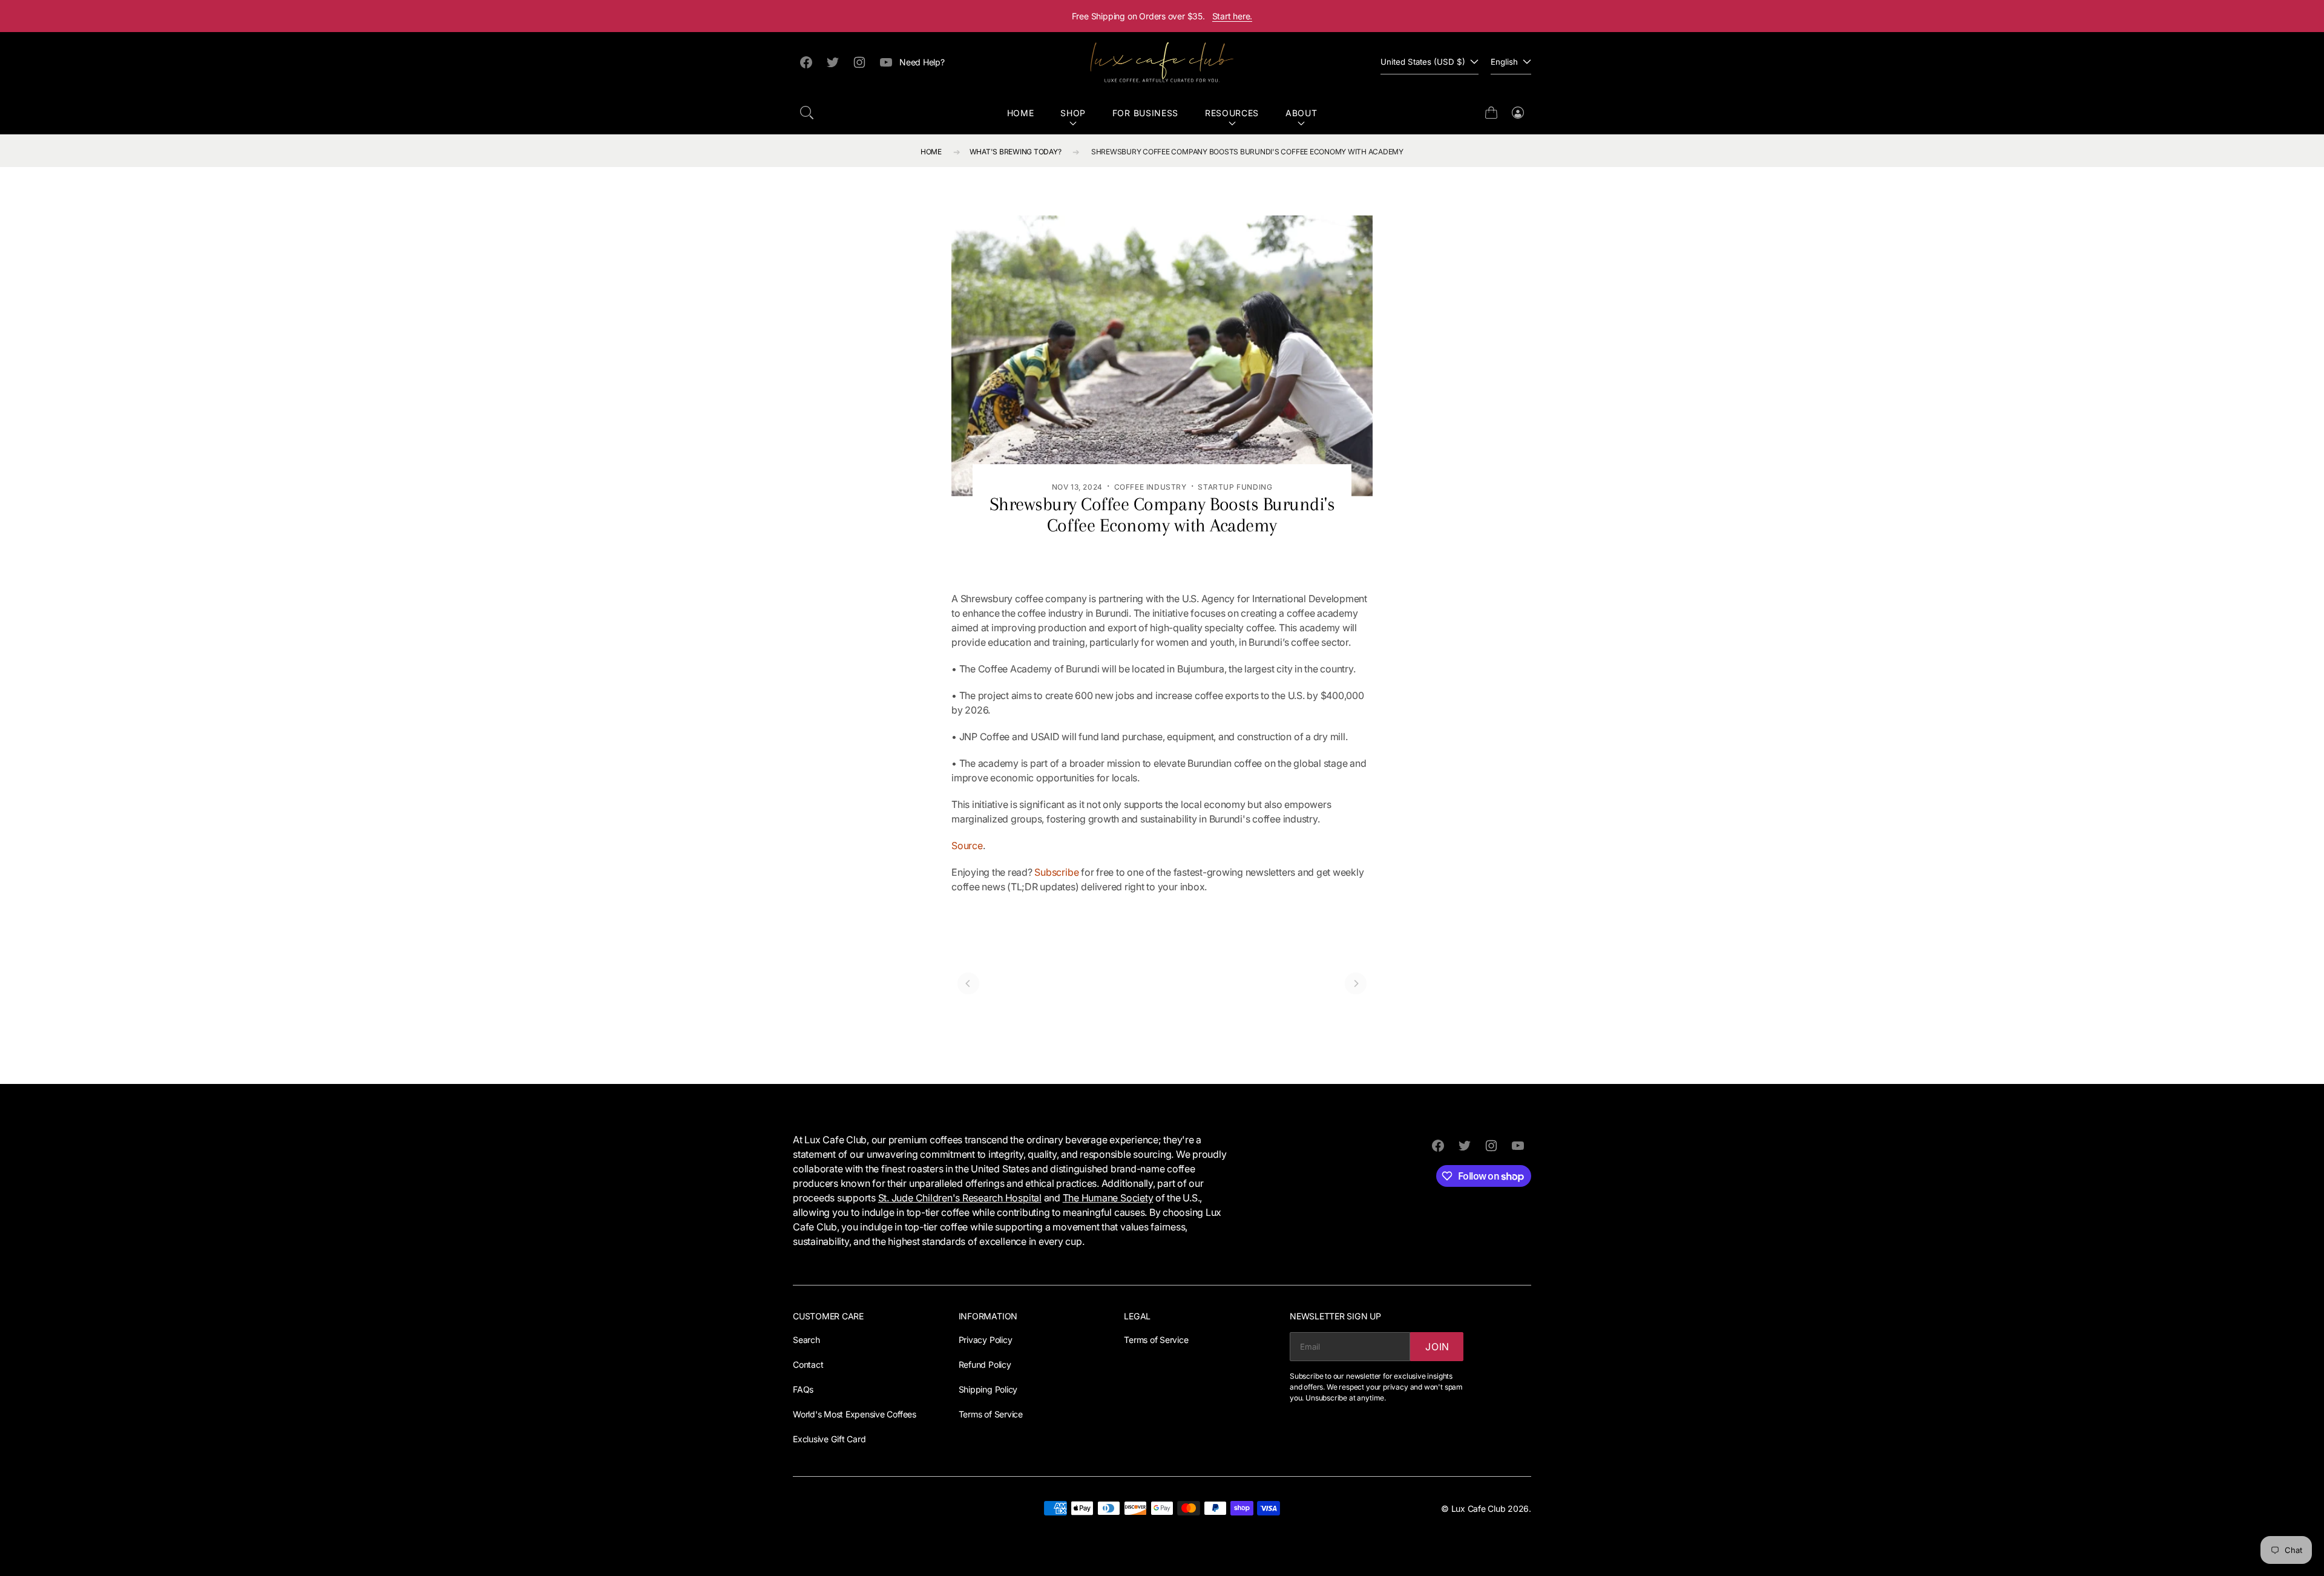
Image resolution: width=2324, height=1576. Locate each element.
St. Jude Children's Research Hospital (960, 1198)
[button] (807, 113)
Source (967, 845)
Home (1021, 113)
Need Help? (922, 62)
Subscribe (1056, 872)
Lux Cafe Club (1479, 1509)
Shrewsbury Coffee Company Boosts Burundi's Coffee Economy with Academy (1247, 152)
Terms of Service (991, 1414)
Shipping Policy (988, 1389)
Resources (1232, 113)
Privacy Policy (986, 1340)
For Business (1145, 113)
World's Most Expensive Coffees (855, 1414)
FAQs (803, 1389)
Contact (808, 1364)
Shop (1073, 113)
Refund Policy (985, 1364)
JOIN (1437, 1347)
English (1504, 62)
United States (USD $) (1423, 62)
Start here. (1233, 16)
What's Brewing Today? (1016, 152)
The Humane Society (1108, 1198)
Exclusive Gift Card (829, 1439)
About (1302, 113)
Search (806, 1340)
